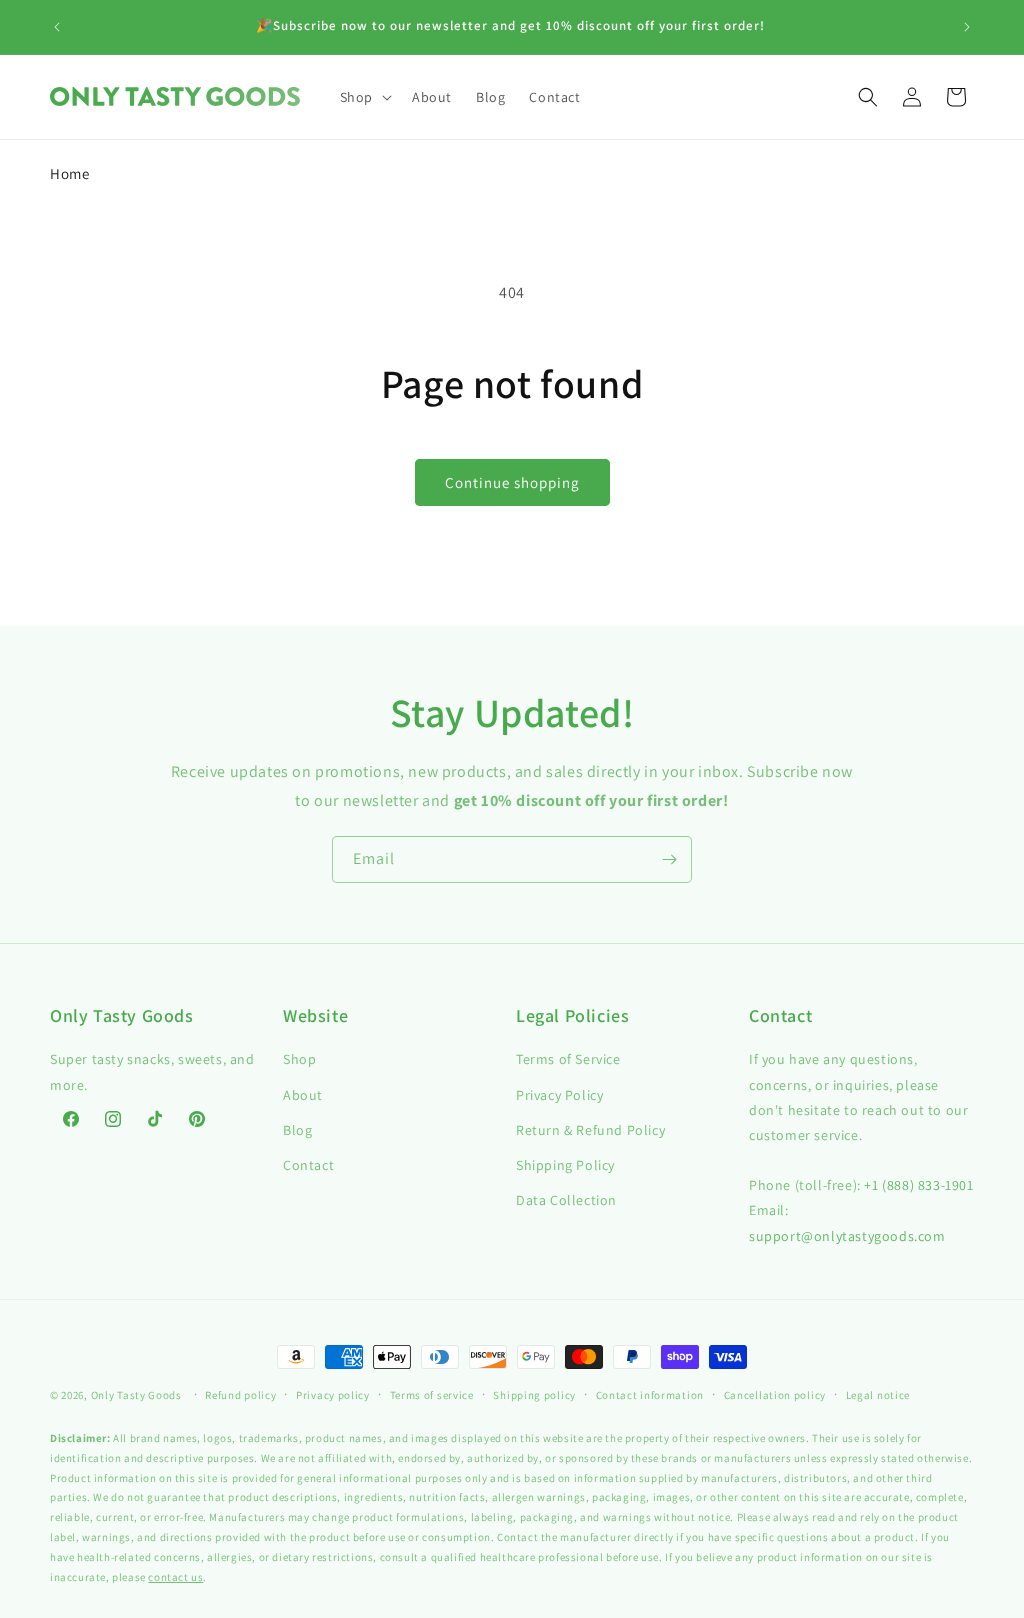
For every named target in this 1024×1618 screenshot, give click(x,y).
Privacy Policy (559, 1095)
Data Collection (566, 1200)
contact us (175, 1577)
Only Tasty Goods (136, 1395)
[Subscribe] (669, 859)
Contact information (650, 1395)
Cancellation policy (775, 1395)
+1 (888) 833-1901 (918, 1185)
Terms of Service (568, 1059)
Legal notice (878, 1395)
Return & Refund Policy (590, 1130)
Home (69, 173)
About (303, 1095)
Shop (299, 1059)
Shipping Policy (565, 1165)
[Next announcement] (967, 27)
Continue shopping (512, 482)
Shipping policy (534, 1395)
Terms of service (432, 1395)
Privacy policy (333, 1395)
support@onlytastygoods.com (847, 1236)
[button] (364, 97)
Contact (308, 1165)
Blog (297, 1130)
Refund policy (240, 1395)
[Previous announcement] (57, 27)
